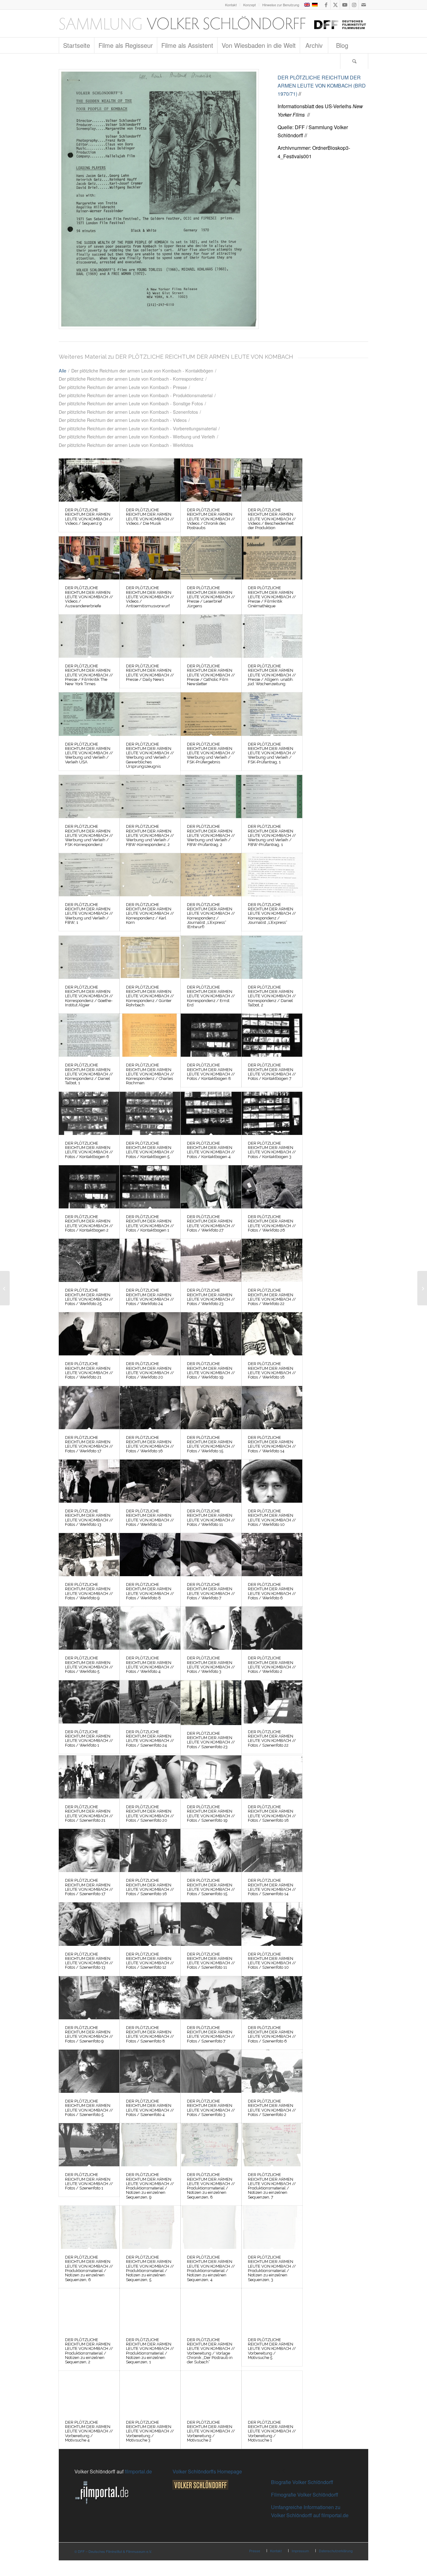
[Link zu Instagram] (354, 5)
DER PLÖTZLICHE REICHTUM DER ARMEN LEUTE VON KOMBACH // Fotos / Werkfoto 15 (211, 1444)
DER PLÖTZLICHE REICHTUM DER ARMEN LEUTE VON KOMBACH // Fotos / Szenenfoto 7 (211, 2034)
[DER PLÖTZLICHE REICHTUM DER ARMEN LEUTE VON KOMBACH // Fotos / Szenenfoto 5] (89, 2071)
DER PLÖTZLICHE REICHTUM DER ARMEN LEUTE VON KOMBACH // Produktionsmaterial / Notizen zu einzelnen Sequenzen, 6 (89, 2268)
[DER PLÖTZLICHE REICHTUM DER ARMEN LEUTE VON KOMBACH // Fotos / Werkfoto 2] (272, 1628)
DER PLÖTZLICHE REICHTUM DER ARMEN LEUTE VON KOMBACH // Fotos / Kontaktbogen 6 (89, 1150)
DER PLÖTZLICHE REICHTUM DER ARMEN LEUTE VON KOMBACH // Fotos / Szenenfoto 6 (272, 2034)
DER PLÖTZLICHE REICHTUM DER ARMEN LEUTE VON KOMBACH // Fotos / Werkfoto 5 (89, 1665)
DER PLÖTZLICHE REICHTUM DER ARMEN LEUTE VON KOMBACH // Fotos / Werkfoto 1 (89, 1738)
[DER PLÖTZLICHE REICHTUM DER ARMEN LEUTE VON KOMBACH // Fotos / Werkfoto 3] (211, 1628)
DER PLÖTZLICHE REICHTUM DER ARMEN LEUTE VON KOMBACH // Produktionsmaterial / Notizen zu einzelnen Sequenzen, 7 (272, 2186)
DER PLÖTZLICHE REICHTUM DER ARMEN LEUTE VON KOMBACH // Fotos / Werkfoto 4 (150, 1665)
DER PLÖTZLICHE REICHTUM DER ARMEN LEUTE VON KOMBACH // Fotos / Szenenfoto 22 (272, 1738)
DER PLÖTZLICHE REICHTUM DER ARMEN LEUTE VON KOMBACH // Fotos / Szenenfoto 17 (89, 1887)
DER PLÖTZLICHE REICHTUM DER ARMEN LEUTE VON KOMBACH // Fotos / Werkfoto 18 (272, 1370)
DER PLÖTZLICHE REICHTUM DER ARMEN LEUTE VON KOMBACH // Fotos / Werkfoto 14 (272, 1444)
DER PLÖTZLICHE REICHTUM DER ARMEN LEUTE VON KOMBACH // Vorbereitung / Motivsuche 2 (211, 2431)
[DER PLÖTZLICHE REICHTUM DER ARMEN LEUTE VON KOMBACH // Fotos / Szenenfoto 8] (150, 1998)
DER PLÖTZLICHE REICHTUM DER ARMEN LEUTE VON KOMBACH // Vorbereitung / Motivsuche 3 (150, 2431)
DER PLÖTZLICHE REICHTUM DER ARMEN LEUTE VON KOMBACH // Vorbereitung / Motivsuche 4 (89, 2431)
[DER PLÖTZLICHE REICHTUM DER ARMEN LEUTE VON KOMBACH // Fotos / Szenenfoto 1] (89, 2145)
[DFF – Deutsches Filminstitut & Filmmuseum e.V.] (213, 23)
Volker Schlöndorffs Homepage (207, 2471)
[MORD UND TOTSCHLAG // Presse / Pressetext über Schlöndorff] (5, 1288)
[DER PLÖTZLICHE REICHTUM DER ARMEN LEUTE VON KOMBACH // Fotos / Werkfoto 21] (89, 1334)
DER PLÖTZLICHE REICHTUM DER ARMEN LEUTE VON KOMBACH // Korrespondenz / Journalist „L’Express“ (272, 913)
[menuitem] (231, 5)
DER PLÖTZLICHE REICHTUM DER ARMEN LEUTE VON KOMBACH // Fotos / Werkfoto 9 (89, 1591)
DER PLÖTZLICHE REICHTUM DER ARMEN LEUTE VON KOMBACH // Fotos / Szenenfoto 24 (150, 1738)
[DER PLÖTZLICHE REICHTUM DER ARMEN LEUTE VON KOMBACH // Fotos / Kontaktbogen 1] (150, 1187)
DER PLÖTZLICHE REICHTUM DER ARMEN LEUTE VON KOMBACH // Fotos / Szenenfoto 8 (150, 2034)
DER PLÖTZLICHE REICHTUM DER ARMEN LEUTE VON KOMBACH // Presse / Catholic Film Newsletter (211, 675)
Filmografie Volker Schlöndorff (305, 2495)
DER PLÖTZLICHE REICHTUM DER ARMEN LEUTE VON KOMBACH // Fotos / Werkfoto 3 (211, 1665)
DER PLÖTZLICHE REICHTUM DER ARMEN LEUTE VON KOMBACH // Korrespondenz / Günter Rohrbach (150, 996)
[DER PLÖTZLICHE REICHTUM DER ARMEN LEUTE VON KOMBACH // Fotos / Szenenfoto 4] (150, 2071)
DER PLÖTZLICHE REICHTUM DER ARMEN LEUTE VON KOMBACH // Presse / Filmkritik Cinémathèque (272, 597)
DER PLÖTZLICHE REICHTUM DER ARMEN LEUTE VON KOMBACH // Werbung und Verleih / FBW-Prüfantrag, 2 (211, 835)
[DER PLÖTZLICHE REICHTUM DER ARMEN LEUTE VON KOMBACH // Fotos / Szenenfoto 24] (150, 1702)
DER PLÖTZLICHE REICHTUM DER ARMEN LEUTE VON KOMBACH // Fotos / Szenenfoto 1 (89, 2181)
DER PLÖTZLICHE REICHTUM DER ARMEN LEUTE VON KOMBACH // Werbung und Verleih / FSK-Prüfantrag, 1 (272, 753)
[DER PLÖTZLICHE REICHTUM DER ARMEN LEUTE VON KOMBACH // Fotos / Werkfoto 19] (211, 1334)
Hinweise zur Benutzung (281, 5)
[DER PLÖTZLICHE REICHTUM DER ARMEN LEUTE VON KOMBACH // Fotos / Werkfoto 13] (89, 1481)
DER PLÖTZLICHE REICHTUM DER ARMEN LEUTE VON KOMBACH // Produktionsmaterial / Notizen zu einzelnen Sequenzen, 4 (211, 2268)
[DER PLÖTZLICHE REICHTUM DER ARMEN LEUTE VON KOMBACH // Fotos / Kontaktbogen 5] (150, 1113)
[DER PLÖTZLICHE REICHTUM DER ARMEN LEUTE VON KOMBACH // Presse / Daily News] (150, 636)
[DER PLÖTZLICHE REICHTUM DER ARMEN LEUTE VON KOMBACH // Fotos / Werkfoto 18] (272, 1334)
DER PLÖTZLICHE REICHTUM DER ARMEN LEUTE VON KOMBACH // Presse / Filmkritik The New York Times (89, 675)
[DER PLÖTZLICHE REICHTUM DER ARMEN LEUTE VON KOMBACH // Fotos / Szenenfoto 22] (272, 1702)
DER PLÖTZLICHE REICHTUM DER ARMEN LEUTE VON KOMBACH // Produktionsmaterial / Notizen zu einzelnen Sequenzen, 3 (272, 2268)
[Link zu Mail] (364, 5)
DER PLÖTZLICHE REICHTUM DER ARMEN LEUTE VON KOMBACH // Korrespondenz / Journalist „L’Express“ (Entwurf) (211, 916)
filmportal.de (138, 2471)
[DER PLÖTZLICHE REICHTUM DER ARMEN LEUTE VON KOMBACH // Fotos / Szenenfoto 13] (89, 1924)
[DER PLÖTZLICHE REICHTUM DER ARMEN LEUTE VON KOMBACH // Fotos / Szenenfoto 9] (89, 1998)
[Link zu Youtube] (345, 5)
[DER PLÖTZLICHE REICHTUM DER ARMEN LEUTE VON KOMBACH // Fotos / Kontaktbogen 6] (89, 1113)
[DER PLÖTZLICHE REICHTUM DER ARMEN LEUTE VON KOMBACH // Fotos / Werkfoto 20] (150, 1334)
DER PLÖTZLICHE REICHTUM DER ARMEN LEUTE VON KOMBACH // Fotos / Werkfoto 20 (150, 1370)
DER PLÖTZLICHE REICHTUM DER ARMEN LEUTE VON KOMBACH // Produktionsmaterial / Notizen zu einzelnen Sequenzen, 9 (150, 2186)
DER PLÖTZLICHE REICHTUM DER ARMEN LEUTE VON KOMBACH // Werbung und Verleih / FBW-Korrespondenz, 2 (150, 835)
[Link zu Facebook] (326, 5)
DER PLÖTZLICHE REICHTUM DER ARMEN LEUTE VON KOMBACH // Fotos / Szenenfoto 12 (150, 1961)
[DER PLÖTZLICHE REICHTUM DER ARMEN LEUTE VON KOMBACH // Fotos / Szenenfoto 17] (89, 1850)
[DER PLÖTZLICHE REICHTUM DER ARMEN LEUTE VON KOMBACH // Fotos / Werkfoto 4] (150, 1628)
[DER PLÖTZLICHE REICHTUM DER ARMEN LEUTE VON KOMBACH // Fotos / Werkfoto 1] (89, 1702)
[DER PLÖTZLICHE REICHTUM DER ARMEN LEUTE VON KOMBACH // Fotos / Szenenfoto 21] (89, 1777)
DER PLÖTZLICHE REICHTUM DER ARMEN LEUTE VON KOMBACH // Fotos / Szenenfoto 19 (211, 1814)
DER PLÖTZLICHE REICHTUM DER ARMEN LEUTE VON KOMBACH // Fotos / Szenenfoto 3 (211, 2108)
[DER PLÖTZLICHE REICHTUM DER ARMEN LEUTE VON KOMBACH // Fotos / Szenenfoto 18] (272, 1777)
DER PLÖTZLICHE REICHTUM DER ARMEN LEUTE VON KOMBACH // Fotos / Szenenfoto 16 (150, 1887)
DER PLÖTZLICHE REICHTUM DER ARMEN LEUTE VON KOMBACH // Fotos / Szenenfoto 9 (89, 2034)
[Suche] (354, 61)
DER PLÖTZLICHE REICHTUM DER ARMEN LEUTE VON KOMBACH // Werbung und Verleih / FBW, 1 (89, 913)
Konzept (249, 5)
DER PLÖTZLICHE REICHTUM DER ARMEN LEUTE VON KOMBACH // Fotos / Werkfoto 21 (89, 1370)
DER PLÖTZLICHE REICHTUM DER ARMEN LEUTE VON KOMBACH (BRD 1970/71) (322, 86)
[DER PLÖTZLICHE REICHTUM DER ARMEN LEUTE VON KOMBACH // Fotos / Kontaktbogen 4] (211, 1113)
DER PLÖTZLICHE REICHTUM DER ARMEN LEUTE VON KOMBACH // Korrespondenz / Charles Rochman (150, 1074)
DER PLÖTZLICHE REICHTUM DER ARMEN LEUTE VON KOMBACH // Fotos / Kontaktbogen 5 (150, 1150)
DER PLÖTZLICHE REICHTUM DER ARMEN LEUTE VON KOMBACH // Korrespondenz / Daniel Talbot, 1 (89, 1074)
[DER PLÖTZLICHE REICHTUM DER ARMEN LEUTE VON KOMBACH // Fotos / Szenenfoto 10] (272, 1924)
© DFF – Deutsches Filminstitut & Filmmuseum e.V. (113, 2551)
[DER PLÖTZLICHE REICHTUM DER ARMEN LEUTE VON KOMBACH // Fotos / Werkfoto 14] (272, 1408)
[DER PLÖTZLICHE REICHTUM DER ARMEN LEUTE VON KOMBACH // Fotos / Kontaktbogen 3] (272, 1113)
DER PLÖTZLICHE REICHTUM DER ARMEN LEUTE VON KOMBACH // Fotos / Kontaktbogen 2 (89, 1223)
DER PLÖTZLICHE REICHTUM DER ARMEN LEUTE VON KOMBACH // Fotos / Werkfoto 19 (211, 1370)
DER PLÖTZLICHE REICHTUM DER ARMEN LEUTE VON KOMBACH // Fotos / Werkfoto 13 (89, 1518)
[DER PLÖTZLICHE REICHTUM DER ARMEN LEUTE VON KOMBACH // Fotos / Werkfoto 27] (211, 1187)
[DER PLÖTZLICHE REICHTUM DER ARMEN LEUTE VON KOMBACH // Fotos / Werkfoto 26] (272, 1187)
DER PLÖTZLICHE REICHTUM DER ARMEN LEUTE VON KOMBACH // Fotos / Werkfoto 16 (150, 1444)
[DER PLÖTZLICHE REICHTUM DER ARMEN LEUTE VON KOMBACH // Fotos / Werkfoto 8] (150, 1555)
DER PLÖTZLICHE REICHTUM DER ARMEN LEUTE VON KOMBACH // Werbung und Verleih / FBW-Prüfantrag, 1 (272, 835)
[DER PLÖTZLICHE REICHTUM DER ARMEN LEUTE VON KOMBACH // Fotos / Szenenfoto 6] (272, 1998)
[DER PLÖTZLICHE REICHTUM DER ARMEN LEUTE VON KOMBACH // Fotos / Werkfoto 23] (211, 1260)
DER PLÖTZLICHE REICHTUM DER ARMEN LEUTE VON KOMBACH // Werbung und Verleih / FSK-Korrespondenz (89, 835)
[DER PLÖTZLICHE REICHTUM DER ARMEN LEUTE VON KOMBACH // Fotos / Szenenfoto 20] (150, 1777)
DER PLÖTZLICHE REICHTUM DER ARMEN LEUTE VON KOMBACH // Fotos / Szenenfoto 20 (150, 1814)
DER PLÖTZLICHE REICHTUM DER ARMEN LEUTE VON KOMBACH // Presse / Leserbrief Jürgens (211, 597)
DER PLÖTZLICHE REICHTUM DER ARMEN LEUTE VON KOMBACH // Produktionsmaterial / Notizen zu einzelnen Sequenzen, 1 (150, 2351)
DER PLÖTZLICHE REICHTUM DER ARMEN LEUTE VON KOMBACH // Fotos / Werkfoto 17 (89, 1444)
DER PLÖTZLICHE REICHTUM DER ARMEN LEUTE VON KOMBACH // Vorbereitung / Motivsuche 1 (272, 2431)
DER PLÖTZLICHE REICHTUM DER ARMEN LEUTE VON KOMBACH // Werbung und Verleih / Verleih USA (89, 753)
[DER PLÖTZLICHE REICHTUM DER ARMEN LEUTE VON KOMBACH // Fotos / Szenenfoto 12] (150, 1924)
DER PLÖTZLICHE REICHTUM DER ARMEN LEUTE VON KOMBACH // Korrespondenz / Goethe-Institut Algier (89, 996)
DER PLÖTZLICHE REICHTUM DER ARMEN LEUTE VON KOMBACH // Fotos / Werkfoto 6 (272, 1591)
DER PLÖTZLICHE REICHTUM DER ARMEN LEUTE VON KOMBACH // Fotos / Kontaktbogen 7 (272, 1072)
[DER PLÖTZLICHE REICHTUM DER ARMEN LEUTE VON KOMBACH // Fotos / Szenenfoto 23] (211, 1703)
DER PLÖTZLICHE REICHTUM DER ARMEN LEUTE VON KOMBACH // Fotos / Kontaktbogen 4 (211, 1150)
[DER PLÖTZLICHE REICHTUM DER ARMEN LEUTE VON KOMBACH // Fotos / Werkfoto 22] (272, 1260)
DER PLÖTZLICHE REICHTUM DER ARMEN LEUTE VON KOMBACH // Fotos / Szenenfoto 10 (272, 1961)
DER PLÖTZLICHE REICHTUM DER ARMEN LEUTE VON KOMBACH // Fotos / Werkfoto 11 (211, 1518)
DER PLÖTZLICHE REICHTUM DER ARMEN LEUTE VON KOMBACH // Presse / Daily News (150, 673)
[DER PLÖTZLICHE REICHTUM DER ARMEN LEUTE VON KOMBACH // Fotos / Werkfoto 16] (150, 1408)
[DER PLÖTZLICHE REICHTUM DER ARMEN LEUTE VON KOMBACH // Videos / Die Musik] (150, 480)
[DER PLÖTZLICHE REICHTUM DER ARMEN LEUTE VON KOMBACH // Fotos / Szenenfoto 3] (211, 2071)
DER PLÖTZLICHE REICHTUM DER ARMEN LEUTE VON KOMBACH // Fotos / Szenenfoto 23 (211, 1740)
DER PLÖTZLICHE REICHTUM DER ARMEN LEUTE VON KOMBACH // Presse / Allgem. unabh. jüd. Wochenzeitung (272, 675)
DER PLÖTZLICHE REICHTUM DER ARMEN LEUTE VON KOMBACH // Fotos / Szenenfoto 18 (272, 1814)
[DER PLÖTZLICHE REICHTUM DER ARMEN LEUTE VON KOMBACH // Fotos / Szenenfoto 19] (211, 1777)
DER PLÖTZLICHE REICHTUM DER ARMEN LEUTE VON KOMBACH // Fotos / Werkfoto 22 (272, 1297)
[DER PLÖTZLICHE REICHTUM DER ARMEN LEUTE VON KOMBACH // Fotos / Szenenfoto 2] (272, 2071)
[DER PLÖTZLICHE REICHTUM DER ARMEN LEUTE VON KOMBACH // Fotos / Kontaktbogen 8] (211, 1035)
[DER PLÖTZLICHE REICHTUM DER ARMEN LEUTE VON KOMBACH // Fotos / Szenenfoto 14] (272, 1850)
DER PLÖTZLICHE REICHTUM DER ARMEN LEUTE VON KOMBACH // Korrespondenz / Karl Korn (150, 913)
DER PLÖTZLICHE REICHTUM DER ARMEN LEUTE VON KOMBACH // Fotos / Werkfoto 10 (272, 1518)
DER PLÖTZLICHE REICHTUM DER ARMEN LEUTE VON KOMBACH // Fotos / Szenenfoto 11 (211, 1961)
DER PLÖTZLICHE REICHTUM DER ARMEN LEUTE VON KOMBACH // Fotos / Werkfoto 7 (211, 1591)
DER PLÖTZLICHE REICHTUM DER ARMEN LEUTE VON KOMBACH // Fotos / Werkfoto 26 (272, 1223)
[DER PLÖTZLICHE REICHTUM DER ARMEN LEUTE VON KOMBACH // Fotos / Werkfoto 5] (89, 1628)
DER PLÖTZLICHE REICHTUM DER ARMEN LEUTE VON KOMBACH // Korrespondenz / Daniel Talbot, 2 (272, 996)
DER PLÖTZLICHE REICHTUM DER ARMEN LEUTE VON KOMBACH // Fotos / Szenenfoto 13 (89, 1961)
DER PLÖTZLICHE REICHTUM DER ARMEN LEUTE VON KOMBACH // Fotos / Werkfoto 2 (272, 1665)
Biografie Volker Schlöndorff (302, 2482)
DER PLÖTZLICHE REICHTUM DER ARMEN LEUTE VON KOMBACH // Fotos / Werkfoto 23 (211, 1297)
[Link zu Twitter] (335, 5)
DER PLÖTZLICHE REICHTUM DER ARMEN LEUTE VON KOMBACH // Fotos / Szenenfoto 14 (272, 1887)
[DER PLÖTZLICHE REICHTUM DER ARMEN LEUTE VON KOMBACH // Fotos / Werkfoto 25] (89, 1260)
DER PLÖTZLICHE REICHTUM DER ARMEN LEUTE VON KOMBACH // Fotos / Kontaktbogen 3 (272, 1150)
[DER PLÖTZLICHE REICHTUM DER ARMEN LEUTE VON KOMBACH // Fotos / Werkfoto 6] (272, 1555)
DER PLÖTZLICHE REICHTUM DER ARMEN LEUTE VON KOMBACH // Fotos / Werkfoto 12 (150, 1518)
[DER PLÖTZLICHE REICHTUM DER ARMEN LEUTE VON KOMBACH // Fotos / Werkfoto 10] (272, 1481)
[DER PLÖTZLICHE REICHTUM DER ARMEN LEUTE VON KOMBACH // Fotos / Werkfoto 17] (89, 1408)
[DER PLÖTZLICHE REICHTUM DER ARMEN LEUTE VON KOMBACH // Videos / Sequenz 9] (89, 480)
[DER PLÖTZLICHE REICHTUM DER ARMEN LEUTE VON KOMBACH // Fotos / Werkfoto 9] (89, 1555)
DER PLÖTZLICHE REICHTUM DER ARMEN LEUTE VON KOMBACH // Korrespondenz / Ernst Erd (211, 996)
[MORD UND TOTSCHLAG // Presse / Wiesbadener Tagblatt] (422, 1288)
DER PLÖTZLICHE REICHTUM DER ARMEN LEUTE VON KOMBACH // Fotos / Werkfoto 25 (89, 1297)
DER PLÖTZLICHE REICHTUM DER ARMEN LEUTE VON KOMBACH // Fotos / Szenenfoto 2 (272, 2108)
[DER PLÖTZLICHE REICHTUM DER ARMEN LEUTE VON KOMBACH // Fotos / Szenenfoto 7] (211, 1998)
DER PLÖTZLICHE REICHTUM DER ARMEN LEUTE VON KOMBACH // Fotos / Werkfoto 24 (150, 1297)
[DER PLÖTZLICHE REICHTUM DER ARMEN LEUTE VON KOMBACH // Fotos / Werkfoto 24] (150, 1260)
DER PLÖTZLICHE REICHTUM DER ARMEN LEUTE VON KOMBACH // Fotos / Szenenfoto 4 (150, 2108)
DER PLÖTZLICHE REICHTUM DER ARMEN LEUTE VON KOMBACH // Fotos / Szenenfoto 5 (89, 2108)
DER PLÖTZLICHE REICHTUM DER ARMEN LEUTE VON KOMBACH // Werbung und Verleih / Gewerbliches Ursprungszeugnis (150, 755)
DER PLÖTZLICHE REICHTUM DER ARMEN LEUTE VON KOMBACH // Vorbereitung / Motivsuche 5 (272, 2349)
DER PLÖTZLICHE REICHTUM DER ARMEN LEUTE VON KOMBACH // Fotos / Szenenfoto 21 (89, 1814)
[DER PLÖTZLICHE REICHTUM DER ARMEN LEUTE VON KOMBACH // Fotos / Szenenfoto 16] (150, 1850)
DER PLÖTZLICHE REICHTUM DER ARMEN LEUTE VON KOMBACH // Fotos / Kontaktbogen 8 (211, 1072)
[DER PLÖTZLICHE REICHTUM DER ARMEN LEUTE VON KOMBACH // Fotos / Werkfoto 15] (211, 1408)
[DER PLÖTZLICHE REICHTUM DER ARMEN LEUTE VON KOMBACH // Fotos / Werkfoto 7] (211, 1555)
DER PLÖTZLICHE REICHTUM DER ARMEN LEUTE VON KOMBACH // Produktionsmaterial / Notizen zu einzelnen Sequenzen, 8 (211, 2186)
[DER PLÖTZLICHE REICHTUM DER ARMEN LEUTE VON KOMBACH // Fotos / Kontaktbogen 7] (272, 1035)
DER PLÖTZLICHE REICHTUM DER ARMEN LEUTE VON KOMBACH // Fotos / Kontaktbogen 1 (150, 1223)
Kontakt (231, 5)
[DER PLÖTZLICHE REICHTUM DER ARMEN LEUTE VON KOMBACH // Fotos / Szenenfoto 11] (211, 1924)
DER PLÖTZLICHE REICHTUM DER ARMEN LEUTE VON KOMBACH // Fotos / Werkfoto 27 (211, 1223)
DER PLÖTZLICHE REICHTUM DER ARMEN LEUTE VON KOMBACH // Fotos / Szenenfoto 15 (211, 1887)
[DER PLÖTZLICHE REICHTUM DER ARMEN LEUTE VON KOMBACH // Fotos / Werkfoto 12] (150, 1481)
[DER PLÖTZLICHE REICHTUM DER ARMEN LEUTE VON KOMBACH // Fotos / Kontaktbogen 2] (89, 1187)
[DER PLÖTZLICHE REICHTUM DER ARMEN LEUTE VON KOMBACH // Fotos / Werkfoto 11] (211, 1481)
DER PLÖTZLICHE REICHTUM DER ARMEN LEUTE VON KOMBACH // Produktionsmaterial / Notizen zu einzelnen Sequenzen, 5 (150, 2268)
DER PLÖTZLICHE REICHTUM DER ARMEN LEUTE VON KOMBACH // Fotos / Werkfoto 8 (150, 1591)
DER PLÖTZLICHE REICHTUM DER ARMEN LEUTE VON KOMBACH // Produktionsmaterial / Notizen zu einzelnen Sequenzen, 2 (89, 2351)
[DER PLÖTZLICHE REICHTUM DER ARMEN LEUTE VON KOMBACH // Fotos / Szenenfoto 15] (211, 1850)
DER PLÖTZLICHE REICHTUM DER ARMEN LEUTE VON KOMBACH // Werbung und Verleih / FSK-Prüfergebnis (211, 753)
